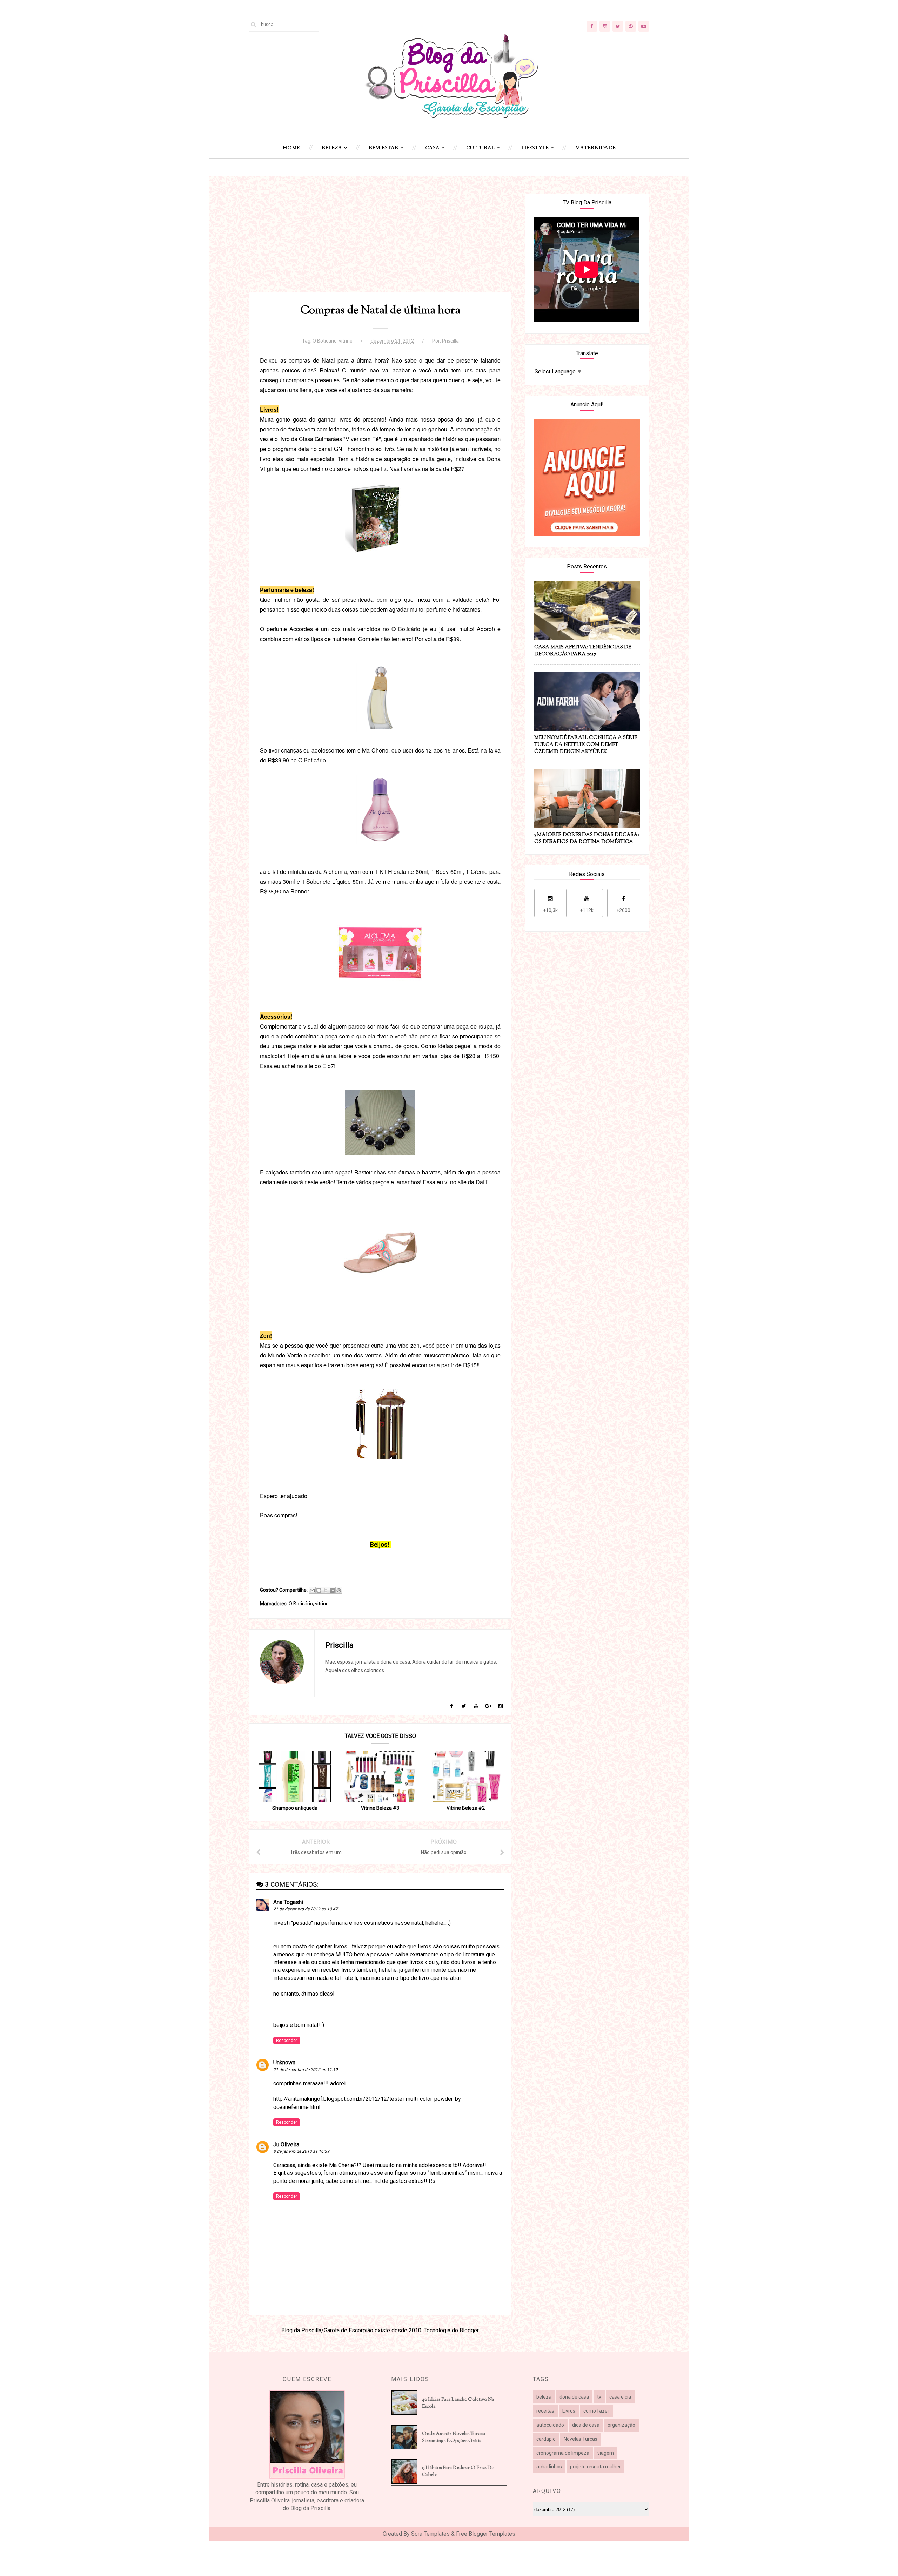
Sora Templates (430, 2534)
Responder (287, 2041)
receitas (545, 2411)
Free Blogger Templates (486, 2534)
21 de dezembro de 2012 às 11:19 (306, 2070)
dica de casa (586, 2425)
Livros (569, 2411)
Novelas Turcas (581, 2439)
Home (291, 148)
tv (599, 2397)
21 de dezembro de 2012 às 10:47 (306, 1909)
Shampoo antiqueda (295, 1808)
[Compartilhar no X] (326, 1590)
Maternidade (595, 148)
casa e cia (620, 2397)
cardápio (546, 2439)
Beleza (332, 148)
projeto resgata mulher (595, 2467)
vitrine (346, 341)
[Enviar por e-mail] (312, 1590)
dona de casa (574, 2397)
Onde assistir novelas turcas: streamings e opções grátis (454, 2437)
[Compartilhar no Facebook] (332, 1590)
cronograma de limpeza (563, 2453)
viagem (606, 2453)
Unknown (284, 2062)
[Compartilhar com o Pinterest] (339, 1590)
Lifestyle (535, 148)
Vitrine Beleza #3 (380, 1808)
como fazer (596, 2411)
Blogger (469, 2330)
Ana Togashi (288, 1902)
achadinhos (549, 2467)
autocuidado (550, 2425)
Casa (432, 148)
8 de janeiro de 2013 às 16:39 (301, 2151)
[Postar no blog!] (319, 1590)
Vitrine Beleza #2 (466, 1808)
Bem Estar (384, 148)
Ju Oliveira (286, 2145)
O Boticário (325, 341)
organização (621, 2425)
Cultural (480, 148)
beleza (544, 2397)
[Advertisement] (380, 243)
